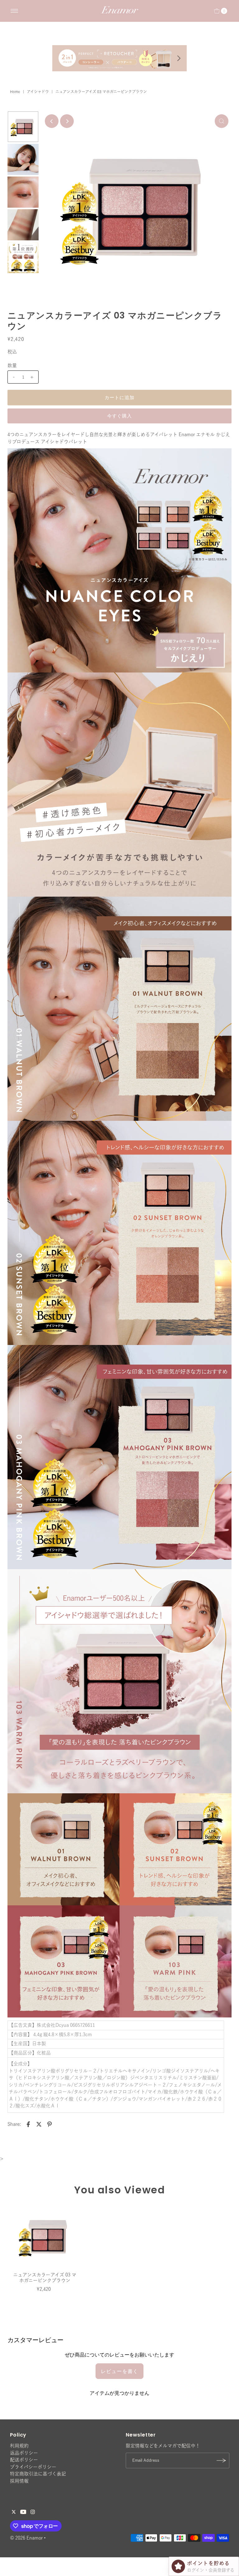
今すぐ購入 (120, 416)
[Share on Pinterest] (49, 2124)
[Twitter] (14, 2512)
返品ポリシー (24, 2453)
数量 (12, 365)
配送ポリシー (24, 2460)
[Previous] (52, 121)
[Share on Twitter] (39, 2124)
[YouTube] (23, 2512)
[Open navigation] (14, 11)
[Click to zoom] (222, 121)
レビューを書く (119, 2371)
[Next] (67, 121)
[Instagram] (33, 2512)
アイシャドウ (38, 92)
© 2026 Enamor (26, 2538)
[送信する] (222, 2460)
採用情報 (19, 2481)
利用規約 (19, 2446)
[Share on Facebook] (28, 2124)
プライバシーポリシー (33, 2467)
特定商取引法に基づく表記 (38, 2474)
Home (15, 92)
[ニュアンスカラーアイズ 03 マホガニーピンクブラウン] (45, 2236)
